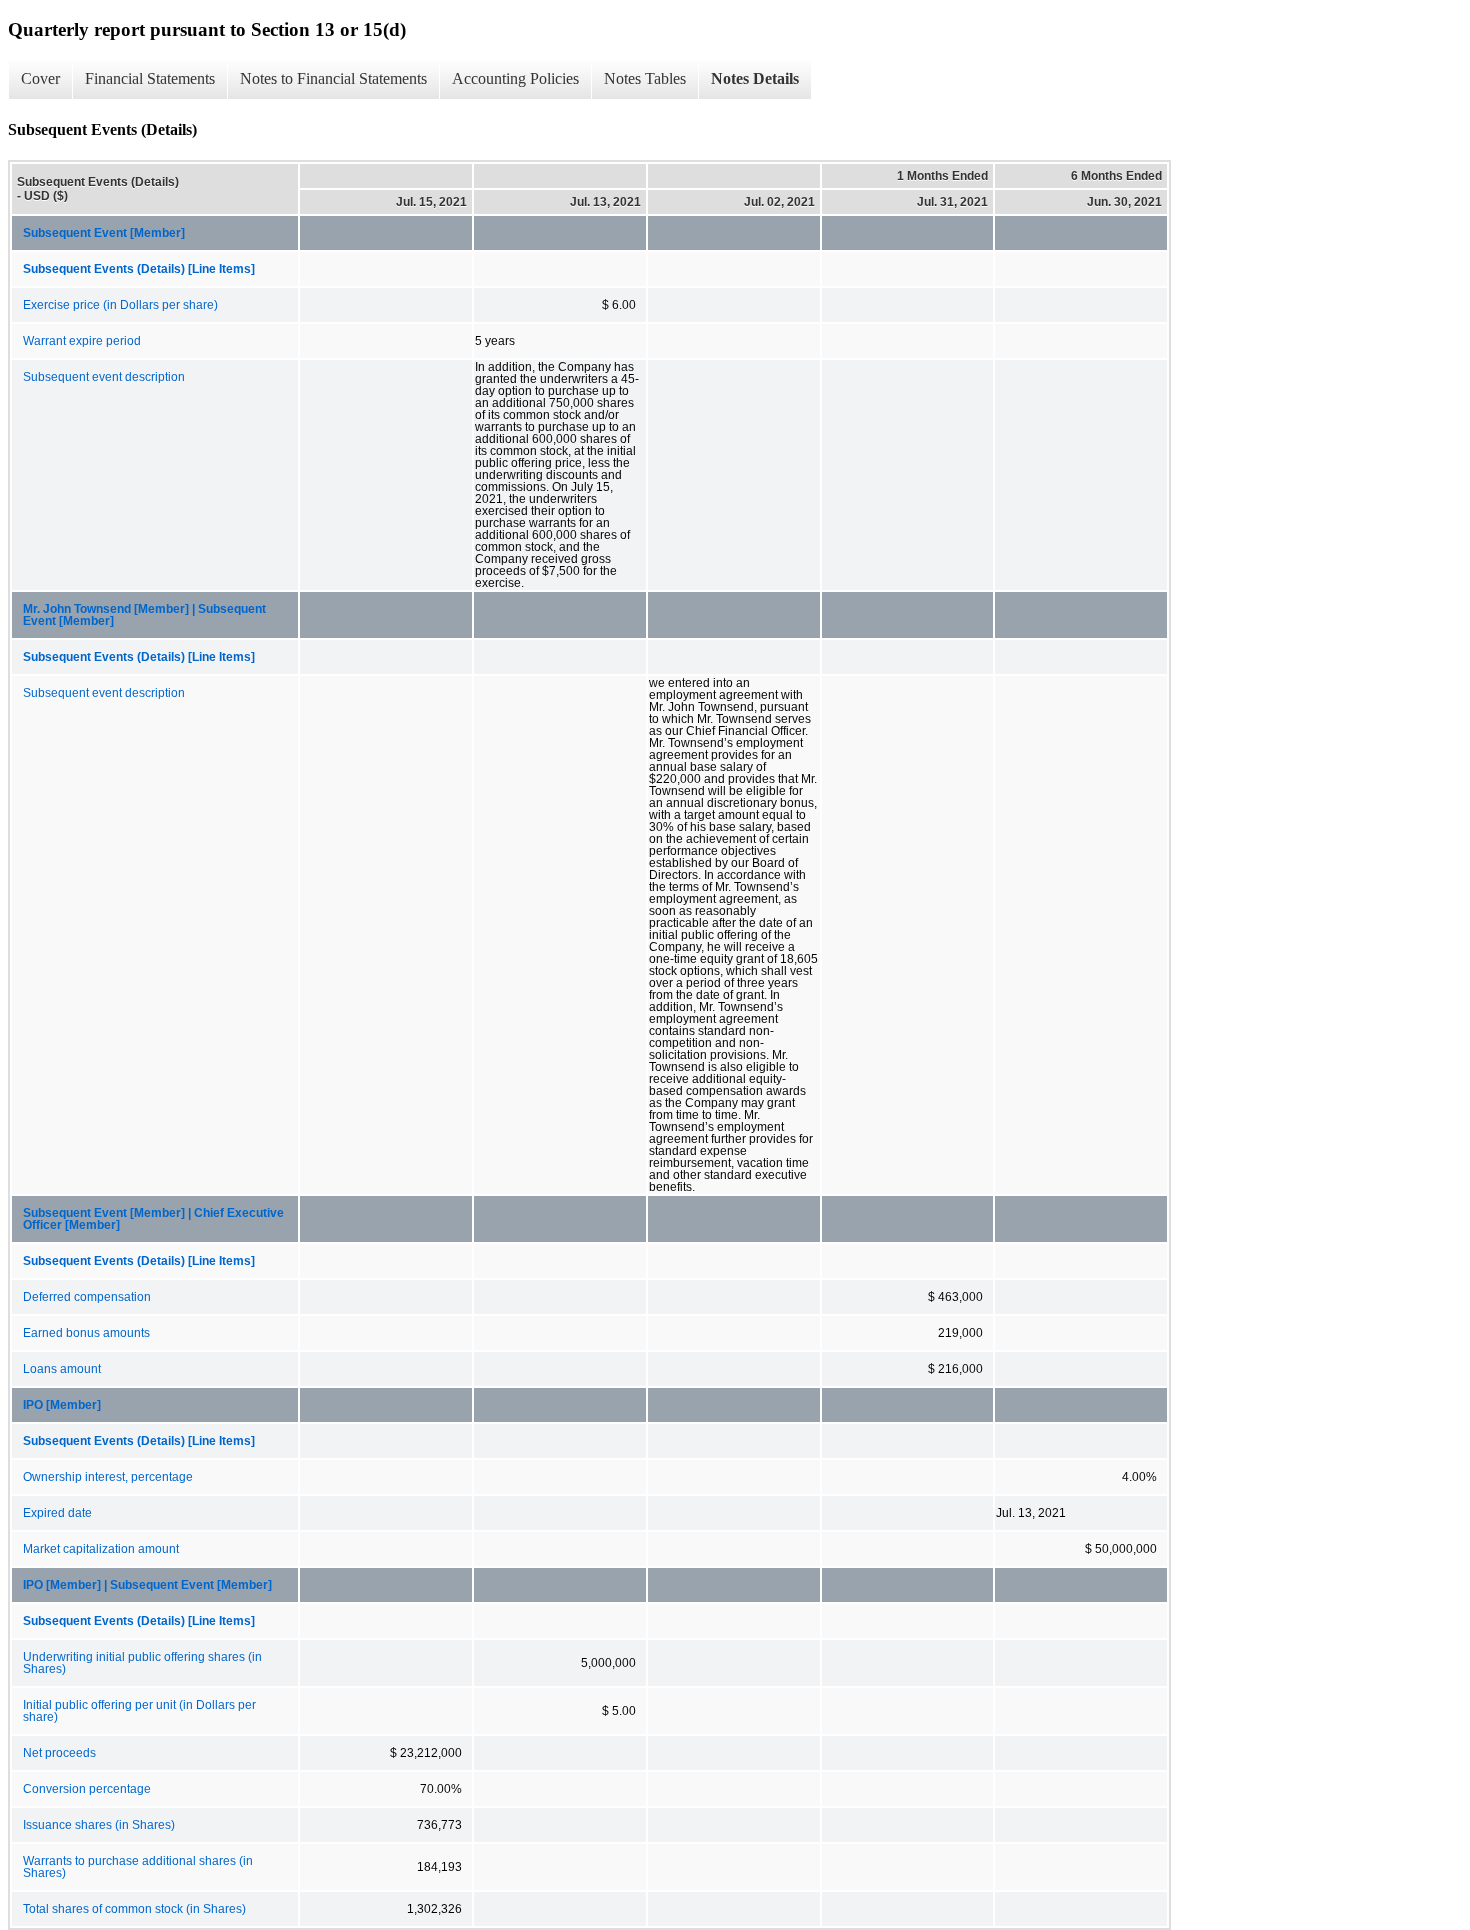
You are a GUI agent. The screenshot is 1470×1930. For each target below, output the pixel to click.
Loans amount (62, 1369)
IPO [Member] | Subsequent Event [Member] (147, 1585)
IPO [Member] (62, 1405)
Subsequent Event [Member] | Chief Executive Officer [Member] (153, 1219)
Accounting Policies (515, 78)
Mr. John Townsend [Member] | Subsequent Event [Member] (144, 615)
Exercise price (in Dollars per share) (120, 305)
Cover (40, 78)
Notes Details (755, 78)
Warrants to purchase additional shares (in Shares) (138, 1867)
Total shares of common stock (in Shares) (134, 1909)
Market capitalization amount (101, 1549)
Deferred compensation (87, 1297)
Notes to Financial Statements (333, 78)
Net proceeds (59, 1753)
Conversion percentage (87, 1789)
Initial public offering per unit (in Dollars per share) (139, 1711)
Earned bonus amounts (86, 1333)
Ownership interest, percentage (108, 1477)
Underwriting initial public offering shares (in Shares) (142, 1663)
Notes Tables (645, 78)
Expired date (57, 1513)
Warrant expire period (82, 341)
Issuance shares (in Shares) (99, 1825)
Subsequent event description (104, 377)
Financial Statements (150, 78)
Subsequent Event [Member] (104, 233)
